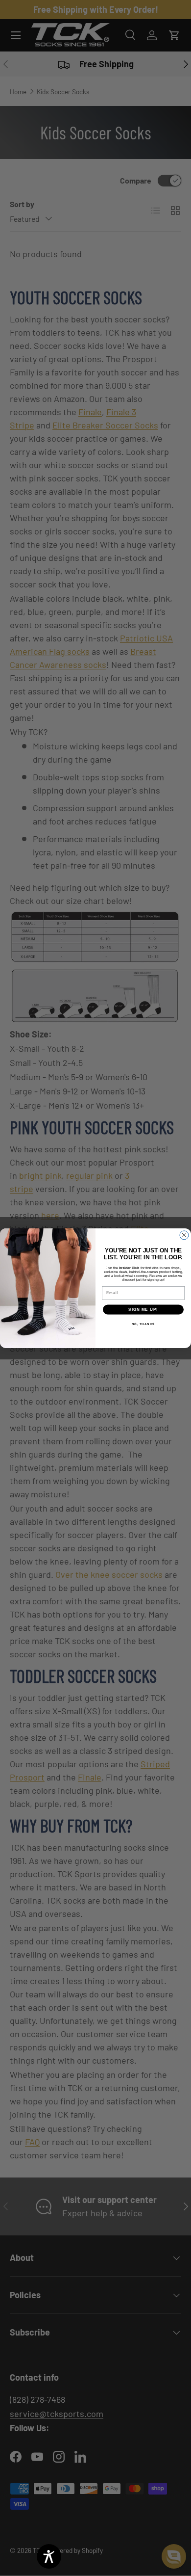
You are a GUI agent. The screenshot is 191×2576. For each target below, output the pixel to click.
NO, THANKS (143, 1324)
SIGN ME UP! (143, 1310)
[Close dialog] (184, 1235)
